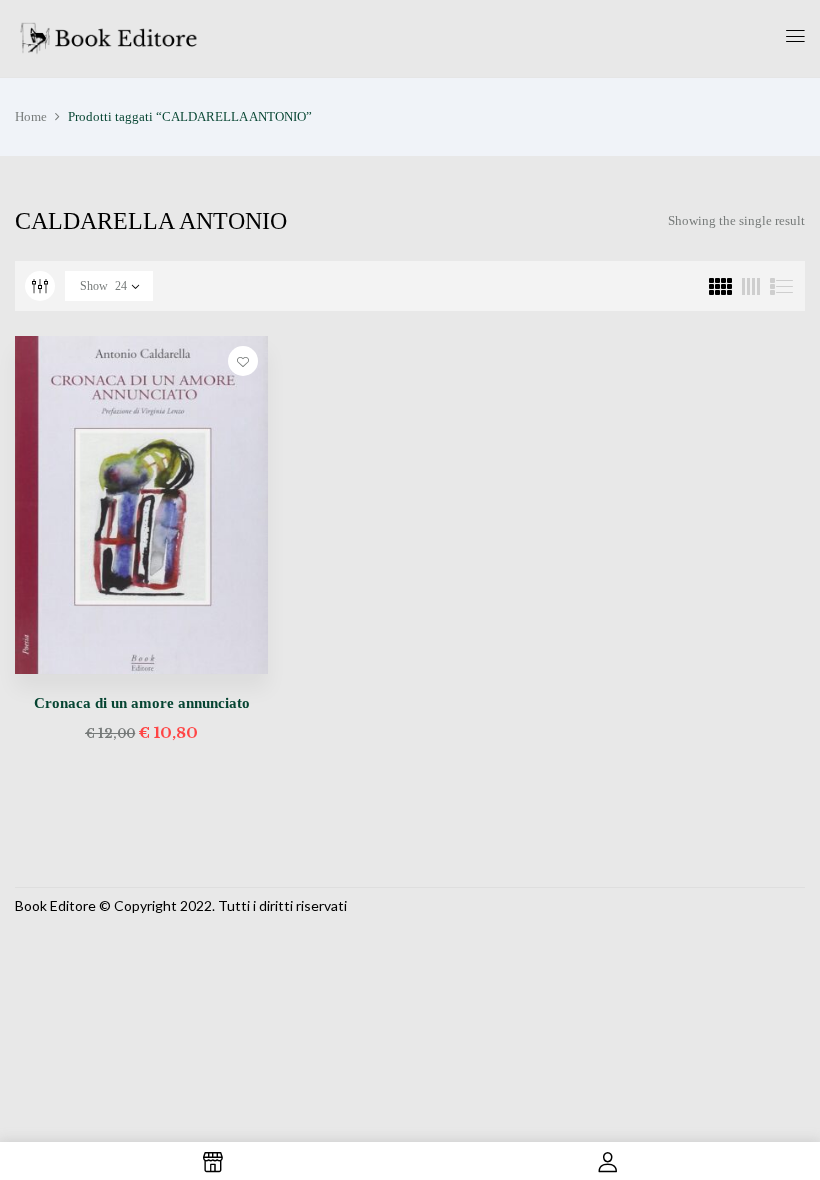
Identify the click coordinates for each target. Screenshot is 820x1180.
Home (31, 116)
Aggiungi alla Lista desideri (243, 361)
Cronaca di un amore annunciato (142, 703)
